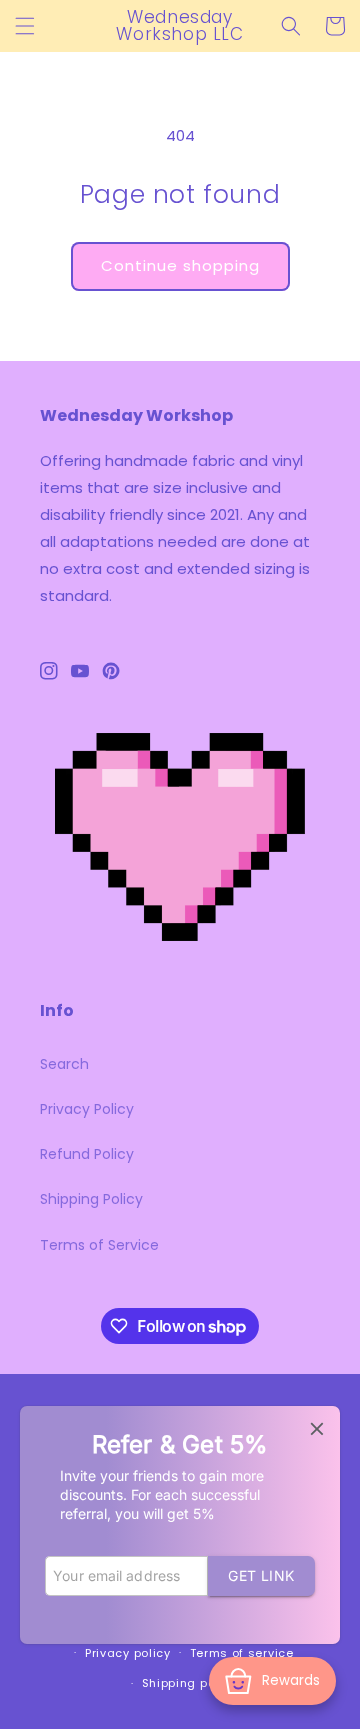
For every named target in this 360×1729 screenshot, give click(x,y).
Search (64, 1064)
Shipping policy (190, 1683)
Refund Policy (87, 1154)
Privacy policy (128, 1653)
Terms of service (242, 1653)
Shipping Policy (91, 1199)
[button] (25, 26)
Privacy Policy (87, 1109)
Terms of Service (99, 1245)
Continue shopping (180, 265)
